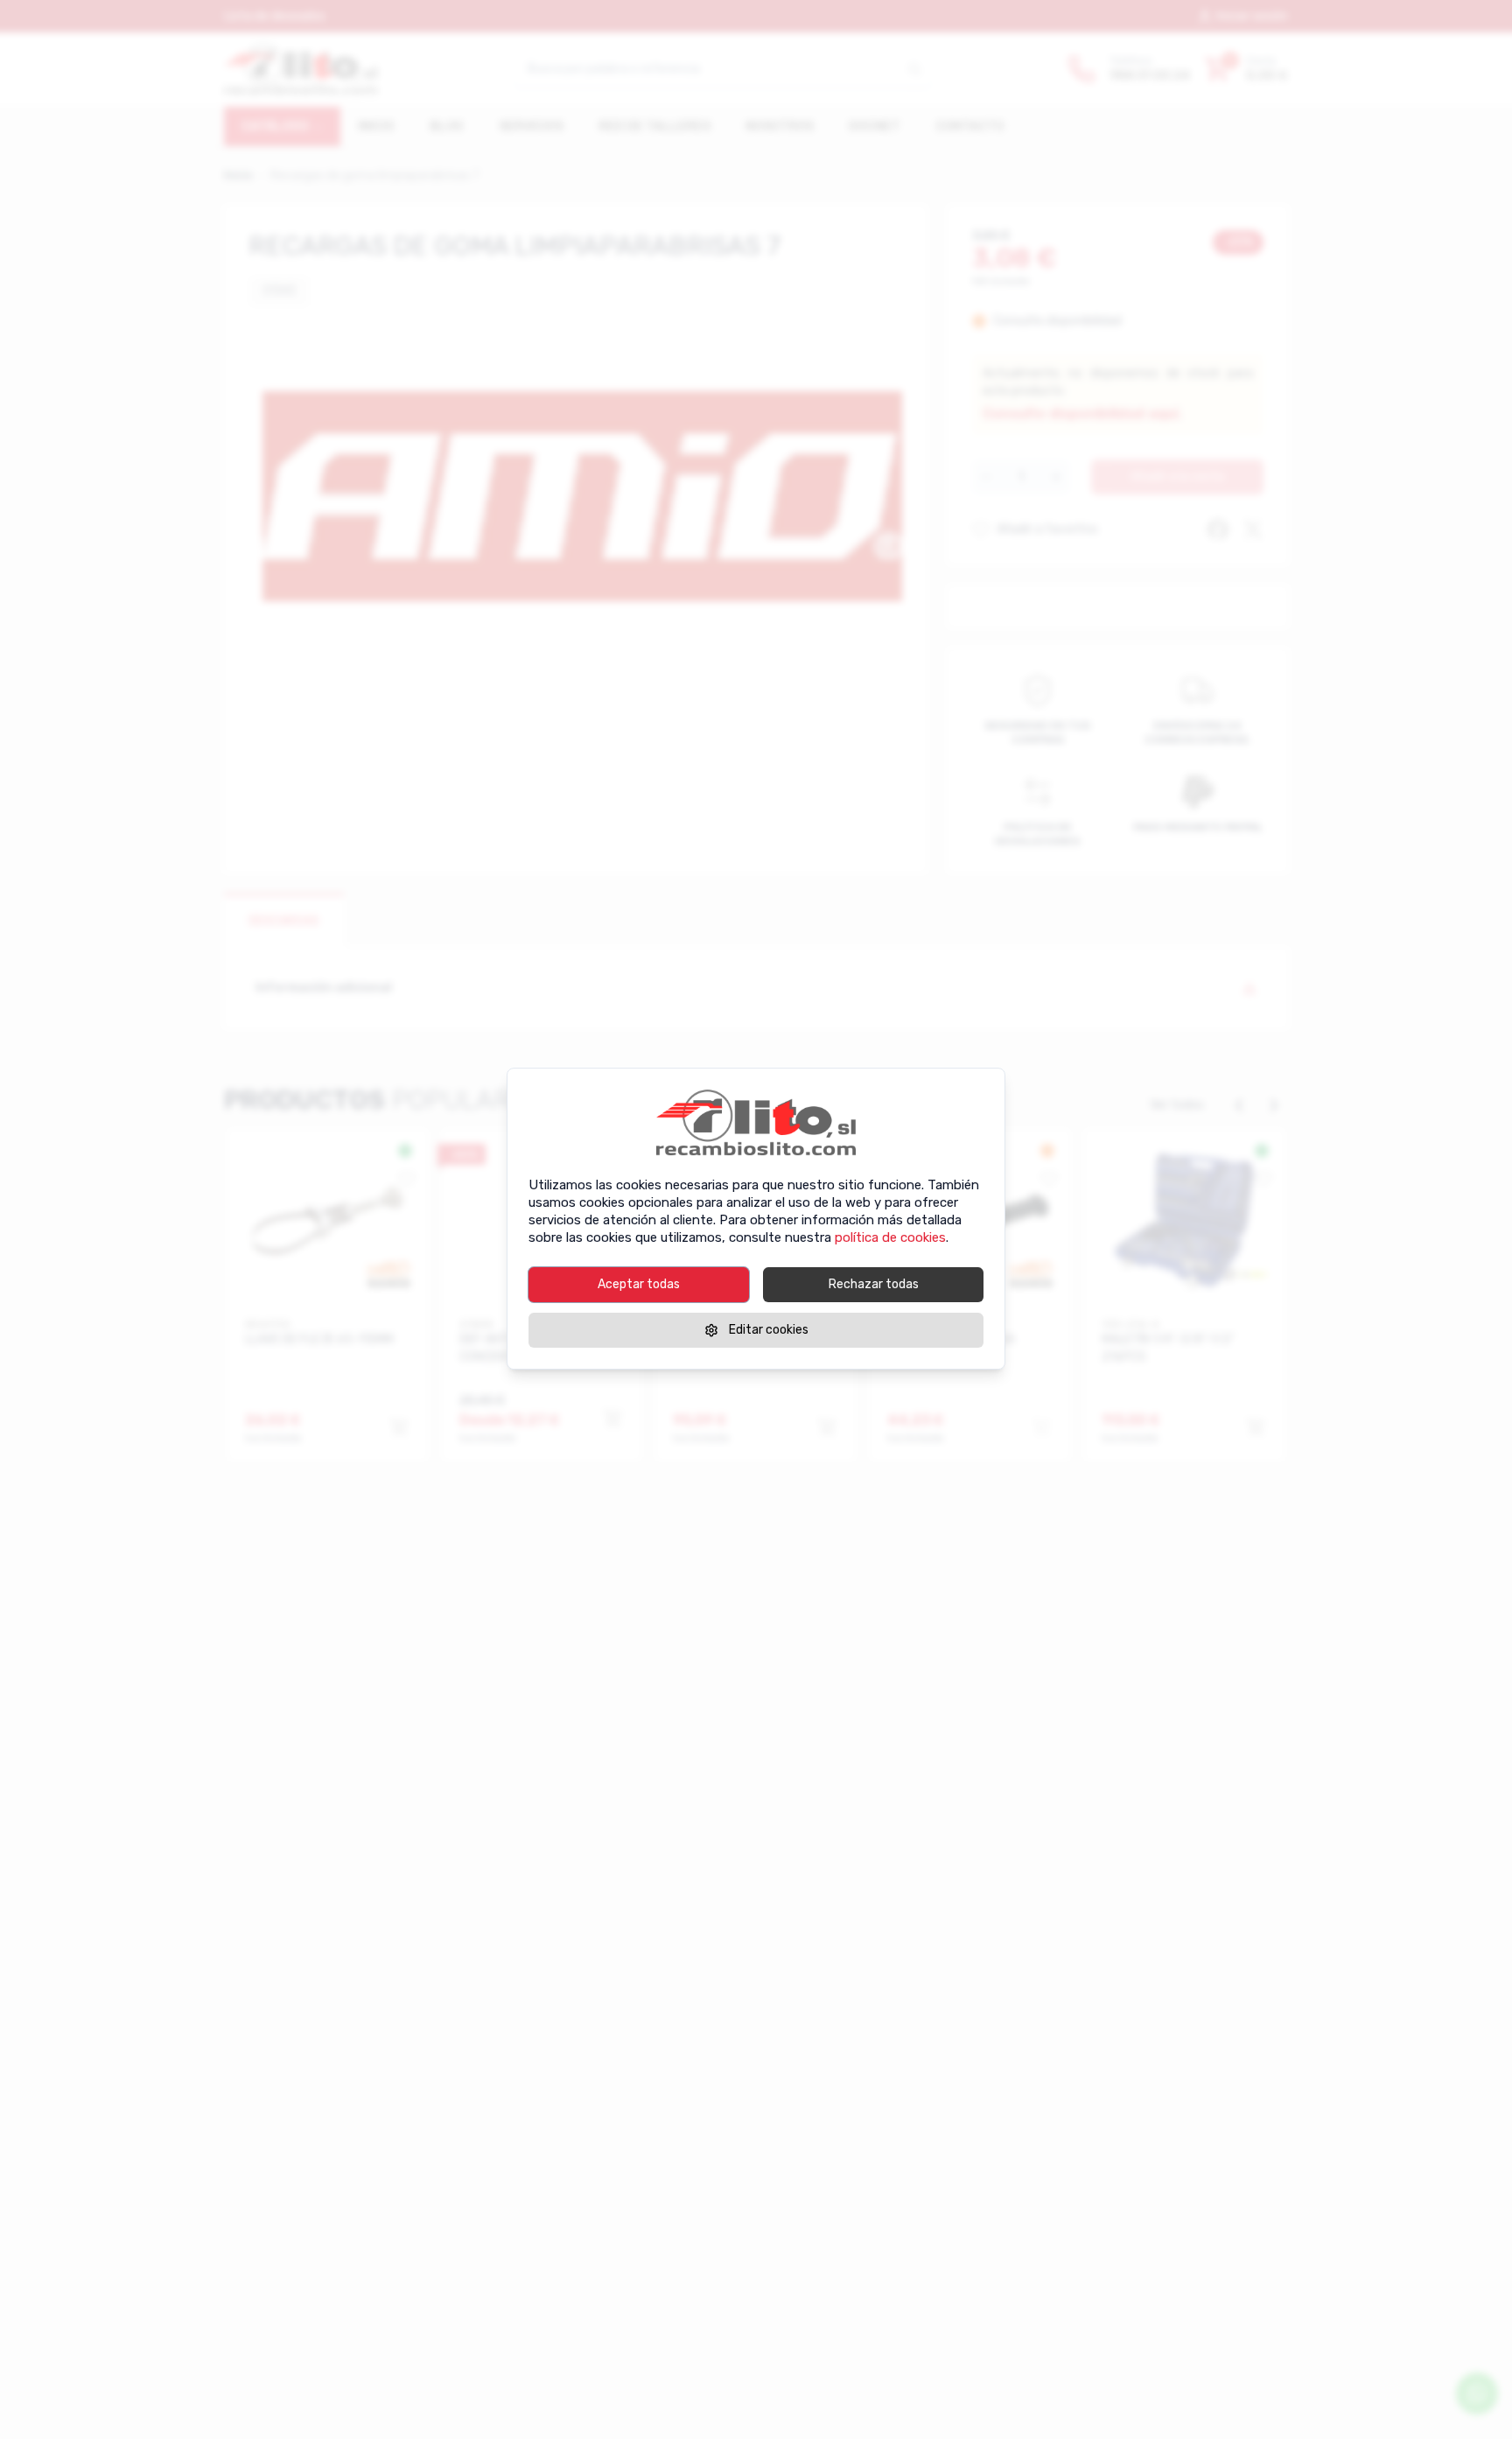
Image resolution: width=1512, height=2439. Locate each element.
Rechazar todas (874, 1284)
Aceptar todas (639, 1284)
